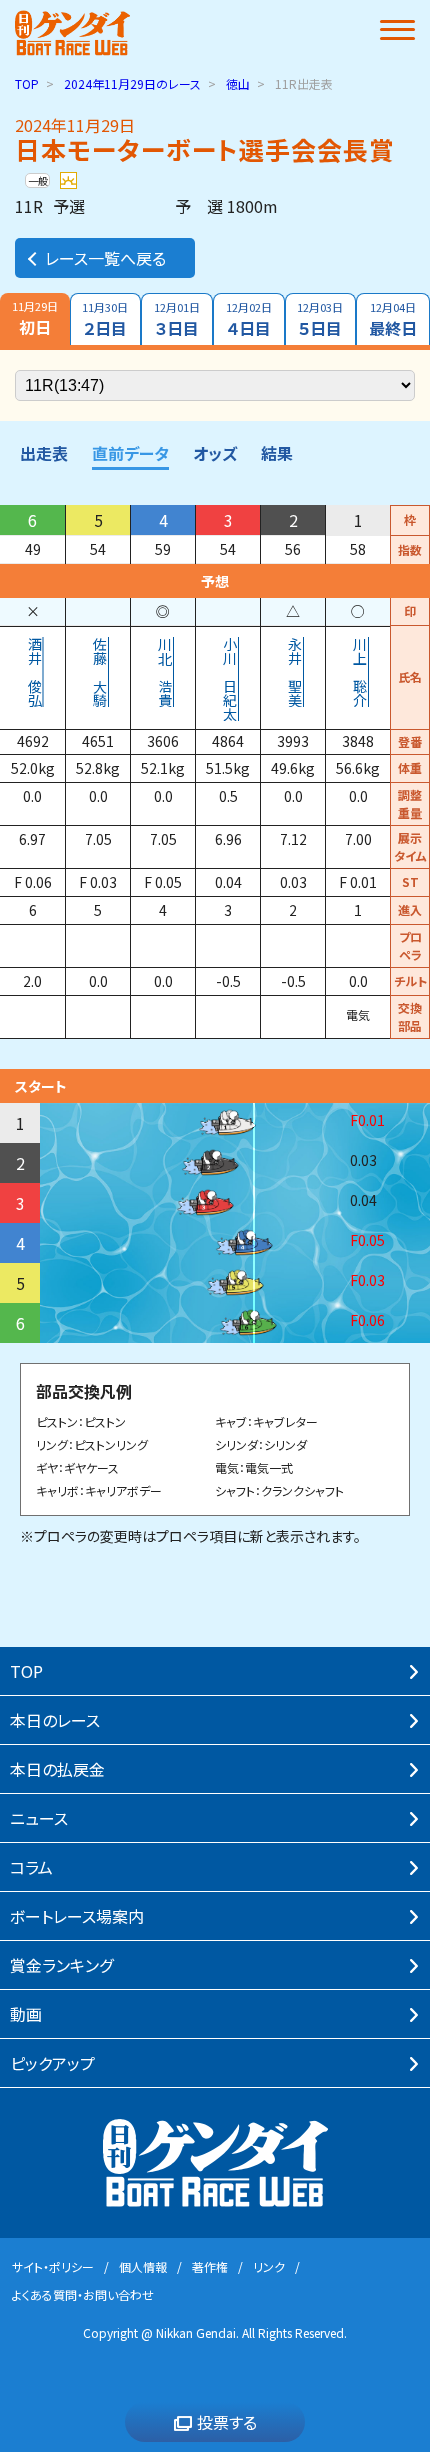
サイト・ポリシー (53, 2266)
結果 (277, 453)
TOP (27, 83)
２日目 (105, 319)
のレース (132, 83)
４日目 (249, 319)
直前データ (130, 453)
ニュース (39, 1818)
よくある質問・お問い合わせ (83, 2294)
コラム (31, 1867)
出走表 (44, 453)
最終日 (393, 319)
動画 (26, 2014)
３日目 (177, 319)
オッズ (215, 453)
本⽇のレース (55, 1720)
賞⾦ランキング (61, 1965)
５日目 (320, 319)
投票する (227, 2422)
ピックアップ (52, 2063)
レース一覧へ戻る (105, 258)
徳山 (238, 83)
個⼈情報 (143, 2266)
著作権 (210, 2266)
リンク (269, 2266)
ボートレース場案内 (77, 1916)
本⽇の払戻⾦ (57, 1769)
